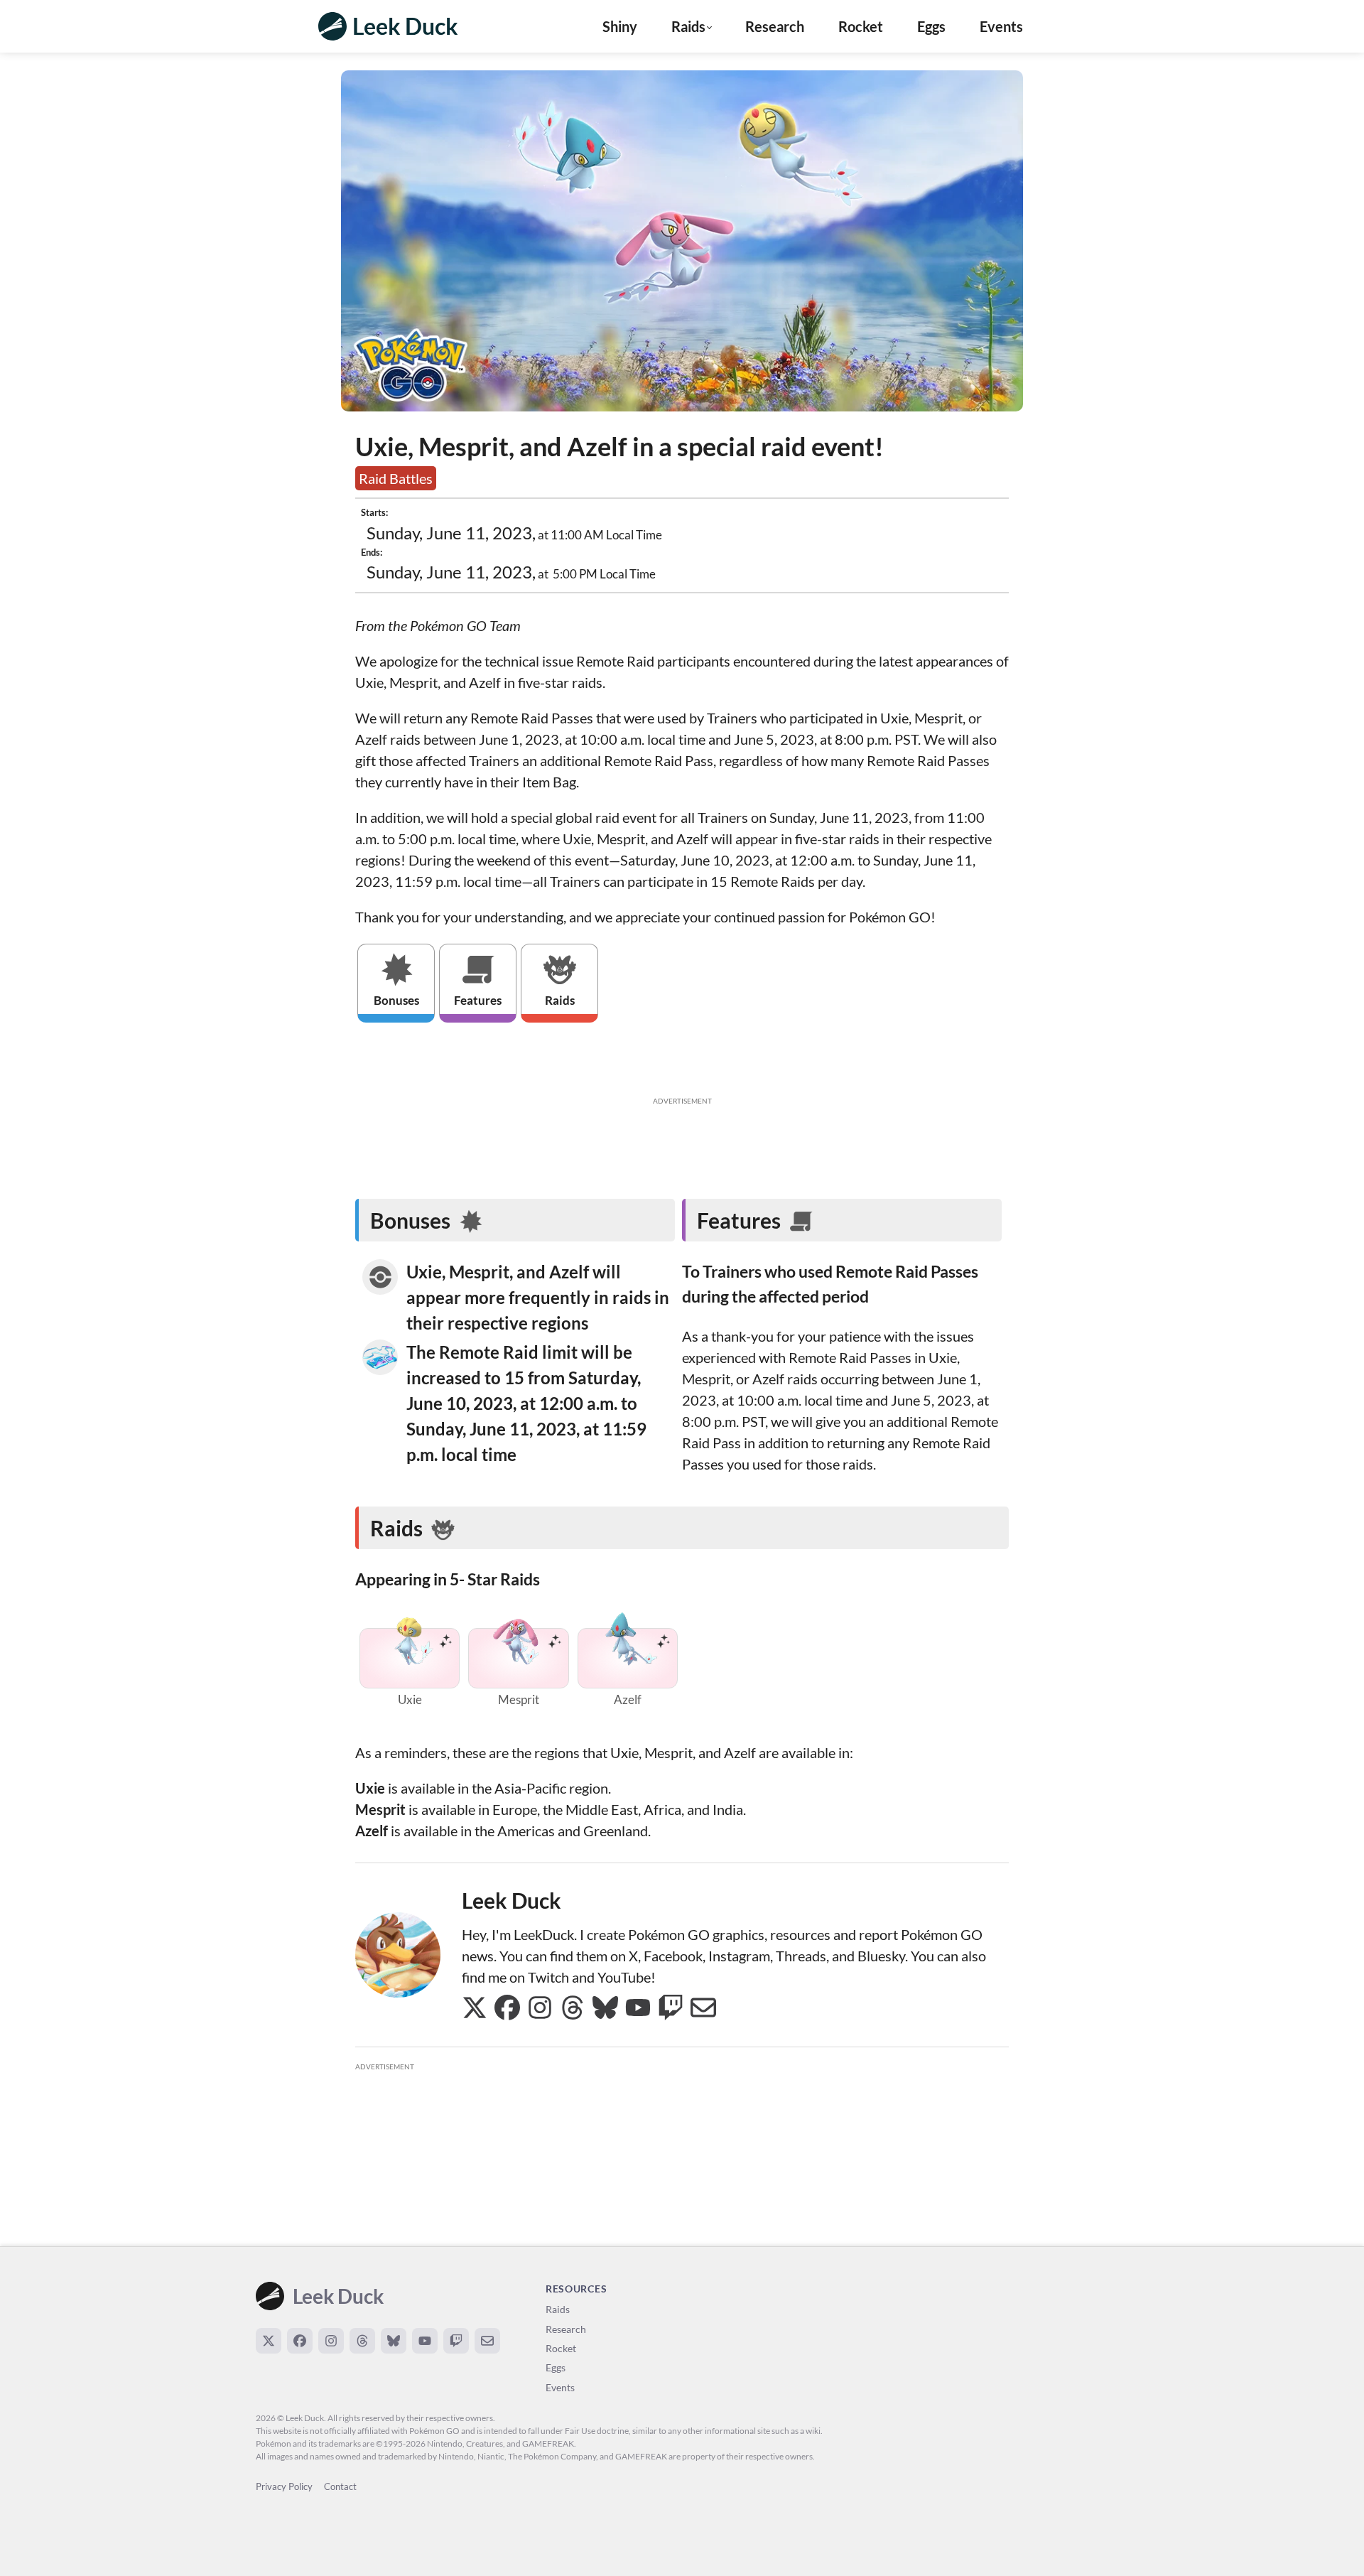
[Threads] (362, 2341)
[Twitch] (456, 2341)
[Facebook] (300, 2341)
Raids (558, 2309)
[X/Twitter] (269, 2341)
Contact (340, 2486)
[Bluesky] (394, 2341)
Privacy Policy (284, 2486)
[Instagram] (331, 2341)
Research (775, 26)
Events (1001, 26)
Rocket (861, 26)
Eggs (931, 26)
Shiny (620, 26)
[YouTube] (425, 2341)
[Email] (487, 2341)
